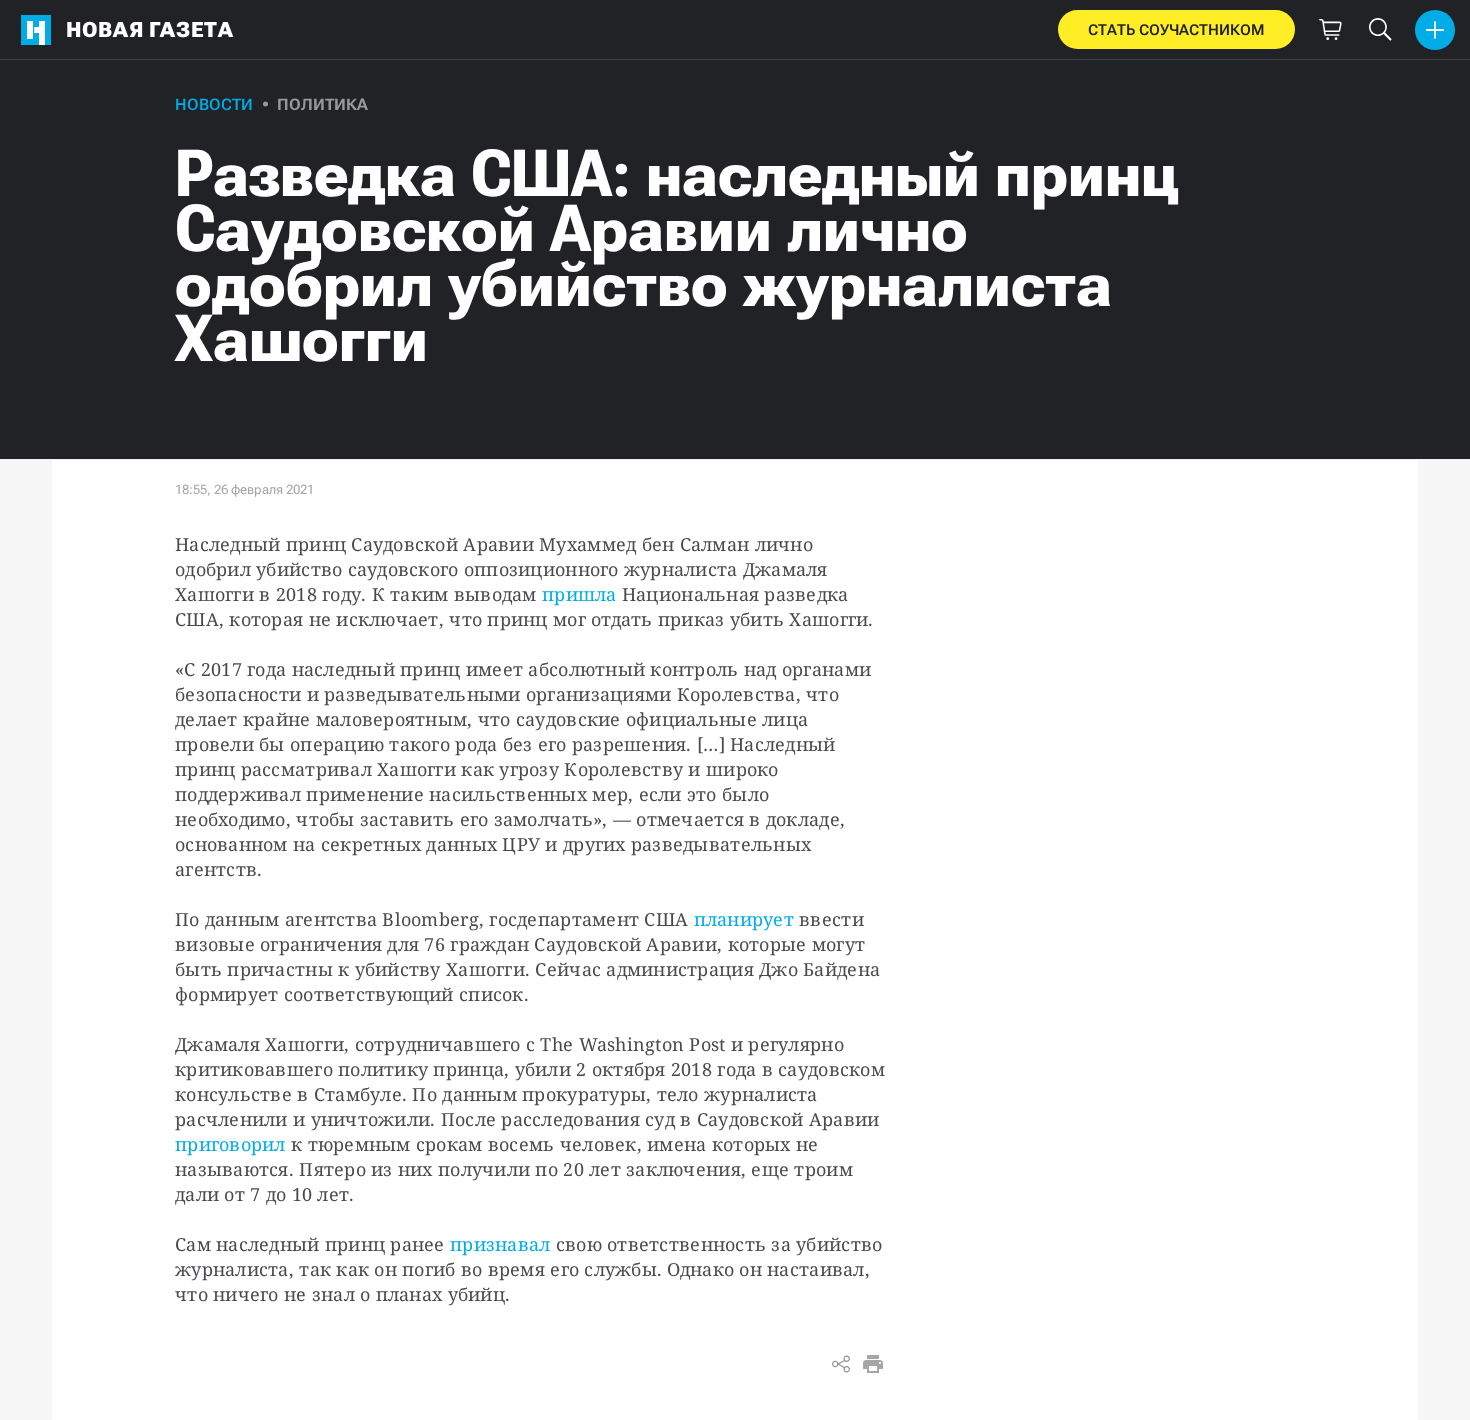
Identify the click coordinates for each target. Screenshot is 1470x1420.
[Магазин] (1330, 30)
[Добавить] (1435, 30)
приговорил (230, 1144)
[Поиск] (1380, 30)
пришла (579, 594)
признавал (500, 1244)
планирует (744, 919)
